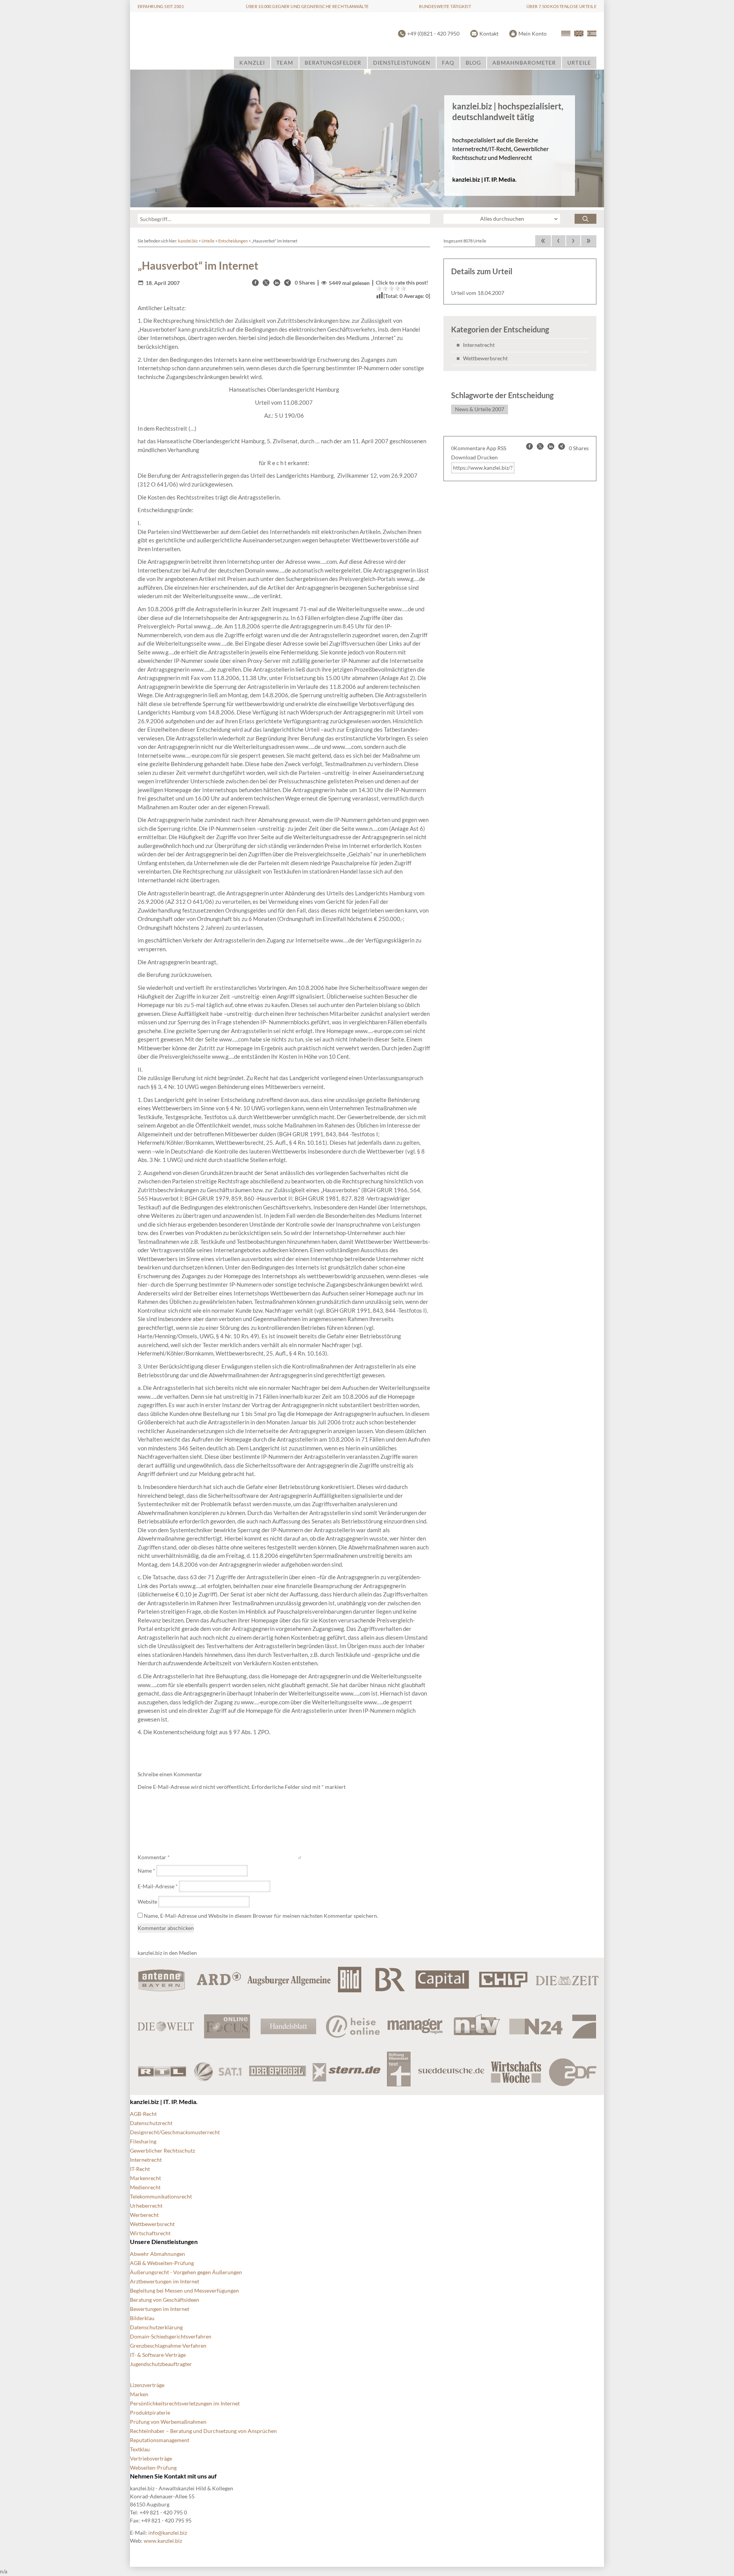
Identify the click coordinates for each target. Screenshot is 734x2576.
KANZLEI (252, 63)
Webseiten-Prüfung (153, 2468)
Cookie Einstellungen (155, 2553)
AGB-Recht (143, 2114)
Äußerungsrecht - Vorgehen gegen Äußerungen (186, 2272)
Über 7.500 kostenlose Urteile (561, 6)
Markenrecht (145, 2178)
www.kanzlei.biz (163, 2541)
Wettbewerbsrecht (485, 358)
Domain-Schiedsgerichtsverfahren (171, 2336)
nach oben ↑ (338, 2553)
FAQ (448, 63)
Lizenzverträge (147, 2385)
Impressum (300, 2553)
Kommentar (154, 1857)
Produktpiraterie (150, 2412)
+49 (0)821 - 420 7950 (433, 33)
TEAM (285, 63)
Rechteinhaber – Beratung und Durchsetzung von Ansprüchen (203, 2431)
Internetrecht (479, 345)
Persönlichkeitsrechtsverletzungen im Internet (185, 2403)
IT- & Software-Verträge (158, 2355)
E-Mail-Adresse (158, 1886)
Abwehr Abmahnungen (158, 2254)
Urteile (208, 241)
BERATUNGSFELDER (333, 63)
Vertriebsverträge (151, 2458)
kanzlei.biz (188, 241)
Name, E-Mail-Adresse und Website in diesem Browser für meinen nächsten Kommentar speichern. (261, 1916)
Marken (139, 2394)
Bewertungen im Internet (160, 2309)
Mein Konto (533, 33)
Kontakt (489, 33)
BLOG (473, 63)
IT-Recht (140, 2169)
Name (146, 1871)
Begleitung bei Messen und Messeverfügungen (184, 2290)
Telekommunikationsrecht (161, 2196)
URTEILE (579, 63)
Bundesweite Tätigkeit (445, 6)
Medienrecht (145, 2187)
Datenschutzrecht (151, 2123)
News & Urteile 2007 (480, 409)
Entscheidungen (233, 241)
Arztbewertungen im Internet (165, 2281)
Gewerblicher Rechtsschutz (162, 2150)
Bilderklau (142, 2318)
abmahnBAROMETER (524, 63)
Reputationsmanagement (160, 2440)
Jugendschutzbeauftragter (161, 2364)
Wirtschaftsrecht (150, 2233)
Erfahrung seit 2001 (161, 6)
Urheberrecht (146, 2206)
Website (147, 1901)
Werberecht (144, 2215)
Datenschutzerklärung (156, 2327)
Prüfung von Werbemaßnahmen (168, 2422)
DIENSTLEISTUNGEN (402, 63)
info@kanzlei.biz (168, 2533)
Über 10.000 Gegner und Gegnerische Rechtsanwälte (307, 6)
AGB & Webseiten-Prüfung (162, 2263)
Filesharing (143, 2141)
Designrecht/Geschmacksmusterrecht (175, 2132)
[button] (255, 283)
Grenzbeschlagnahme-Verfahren (168, 2346)
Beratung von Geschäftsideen (165, 2300)
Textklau (140, 2449)
